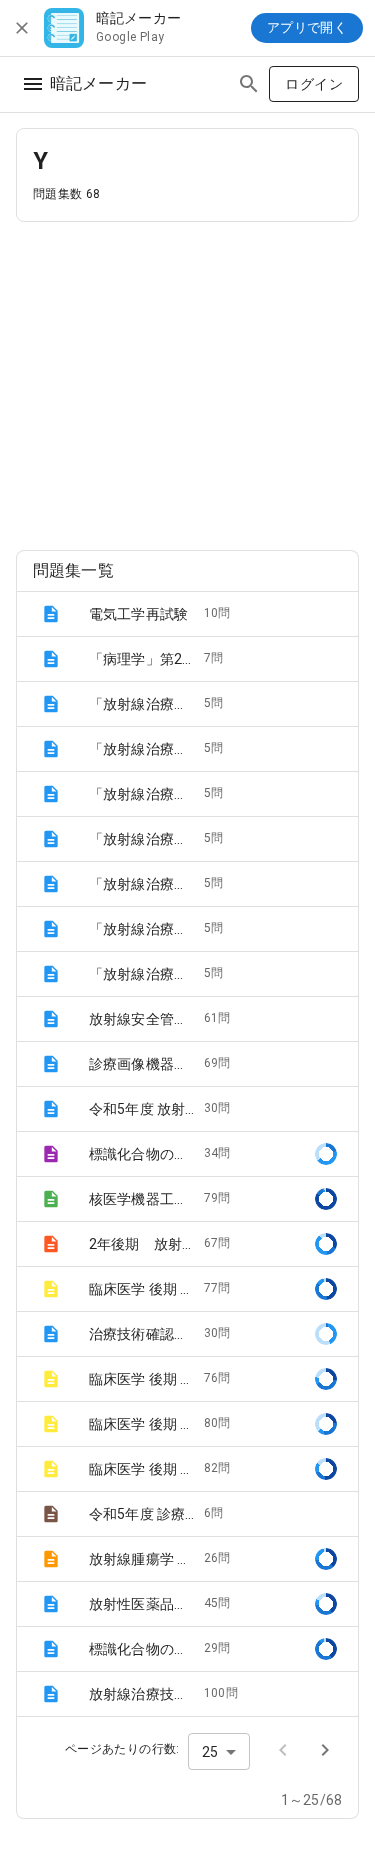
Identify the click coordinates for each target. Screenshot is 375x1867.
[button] (187, 614)
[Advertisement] (187, 378)
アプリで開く (307, 27)
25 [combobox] (210, 1752)
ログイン (314, 84)
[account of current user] (33, 84)
